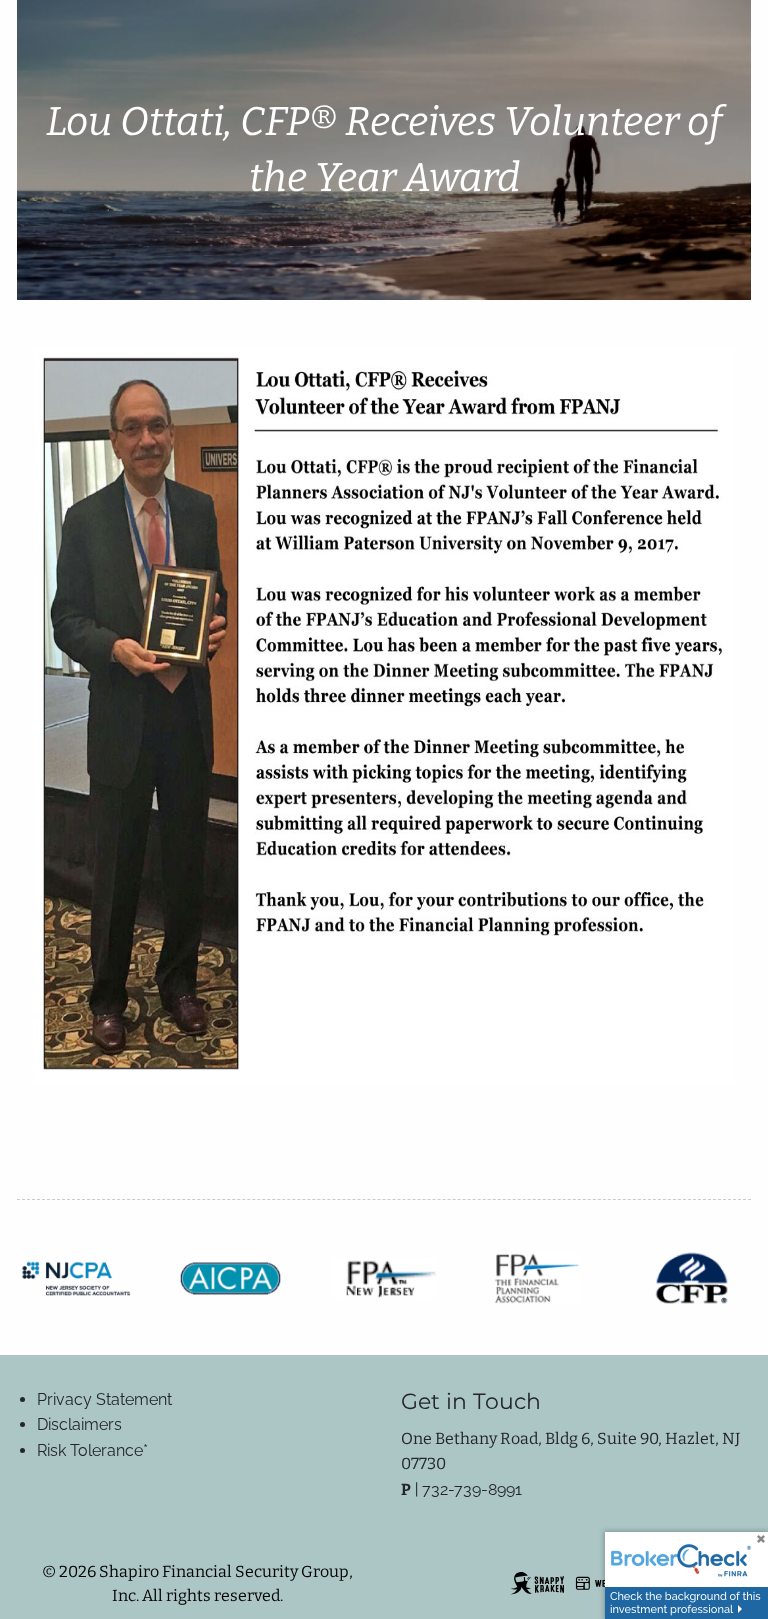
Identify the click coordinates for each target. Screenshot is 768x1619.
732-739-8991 (472, 1489)
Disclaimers (79, 1424)
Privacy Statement (104, 1399)
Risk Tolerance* (92, 1450)
